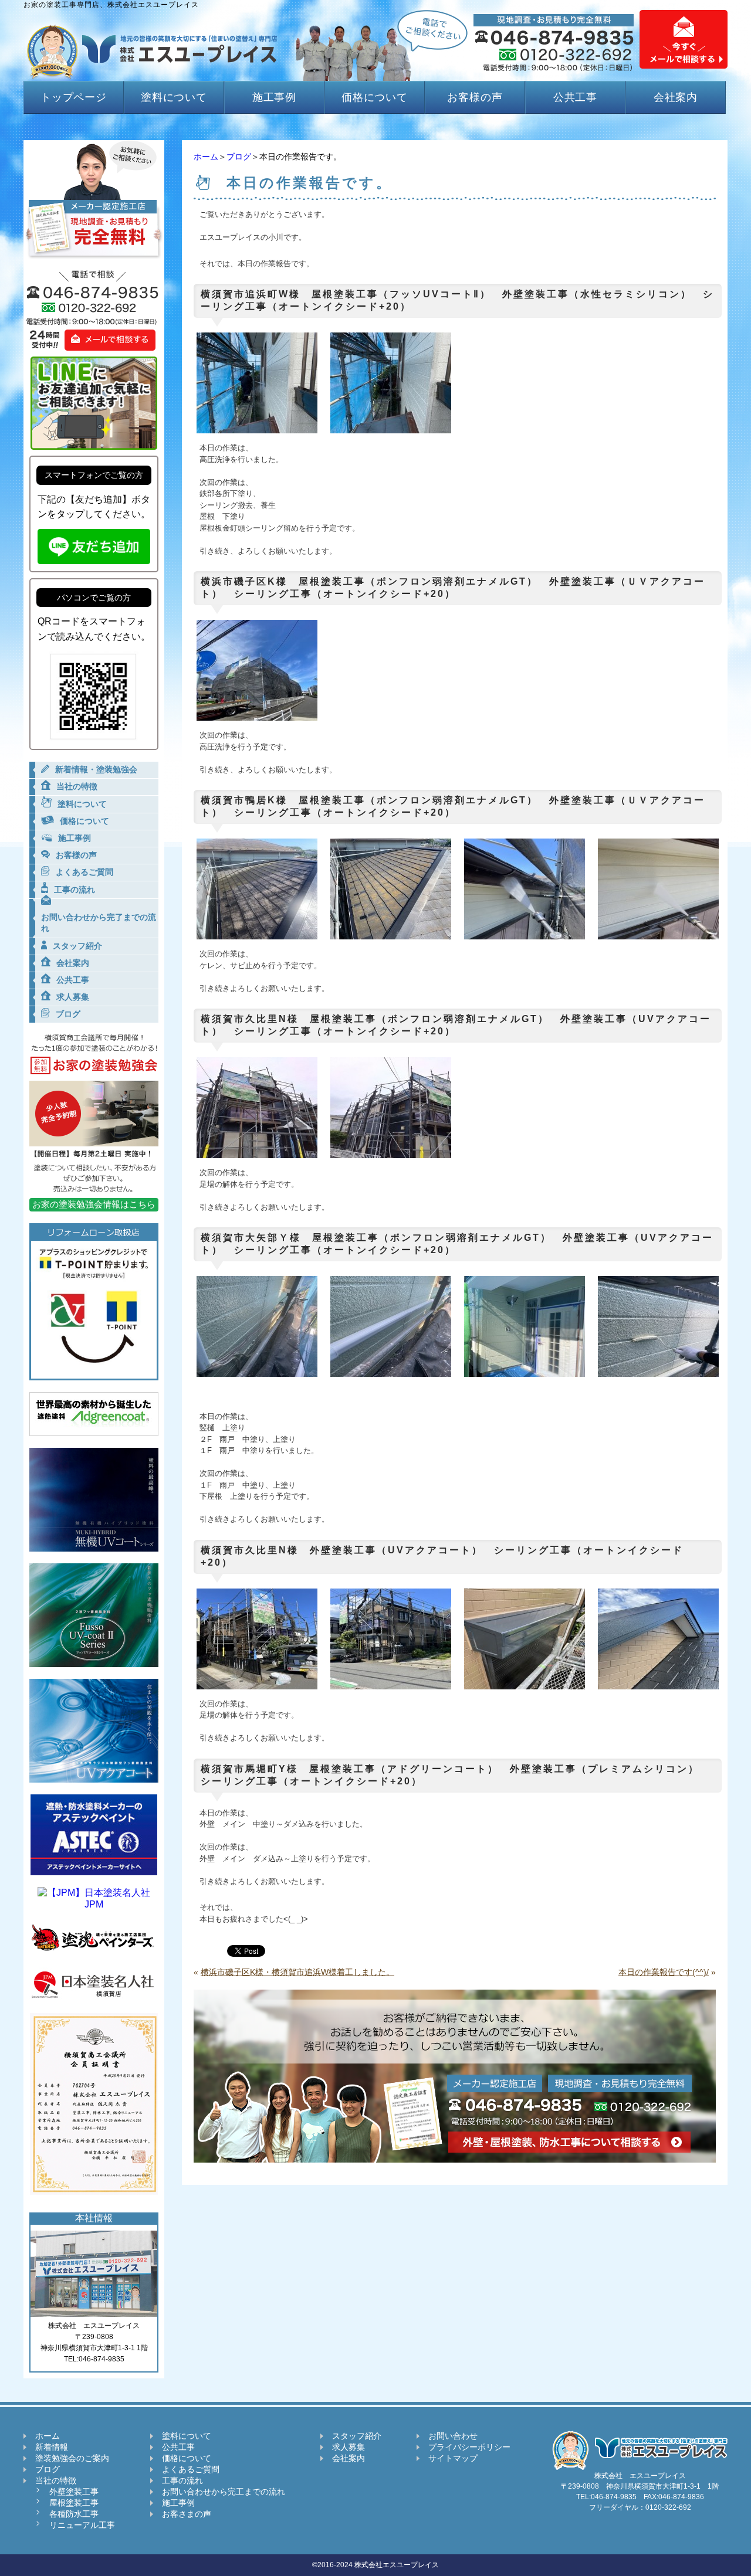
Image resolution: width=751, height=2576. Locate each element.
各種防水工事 (74, 2514)
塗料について (174, 97)
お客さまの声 (187, 2514)
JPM (94, 1904)
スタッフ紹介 (357, 2436)
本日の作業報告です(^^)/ (664, 1972)
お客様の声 (475, 97)
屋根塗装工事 (74, 2503)
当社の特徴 (56, 2480)
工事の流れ (182, 2480)
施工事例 (275, 97)
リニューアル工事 (82, 2525)
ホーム (206, 157)
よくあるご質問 (191, 2469)
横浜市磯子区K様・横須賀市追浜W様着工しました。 (297, 1972)
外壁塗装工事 (74, 2492)
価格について (375, 97)
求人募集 (349, 2447)
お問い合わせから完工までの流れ (224, 2492)
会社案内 (676, 97)
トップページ (74, 97)
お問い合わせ (453, 2436)
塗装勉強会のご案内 (72, 2458)
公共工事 (576, 97)
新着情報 (52, 2447)
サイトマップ (453, 2458)
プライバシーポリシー (469, 2447)
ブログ (239, 157)
